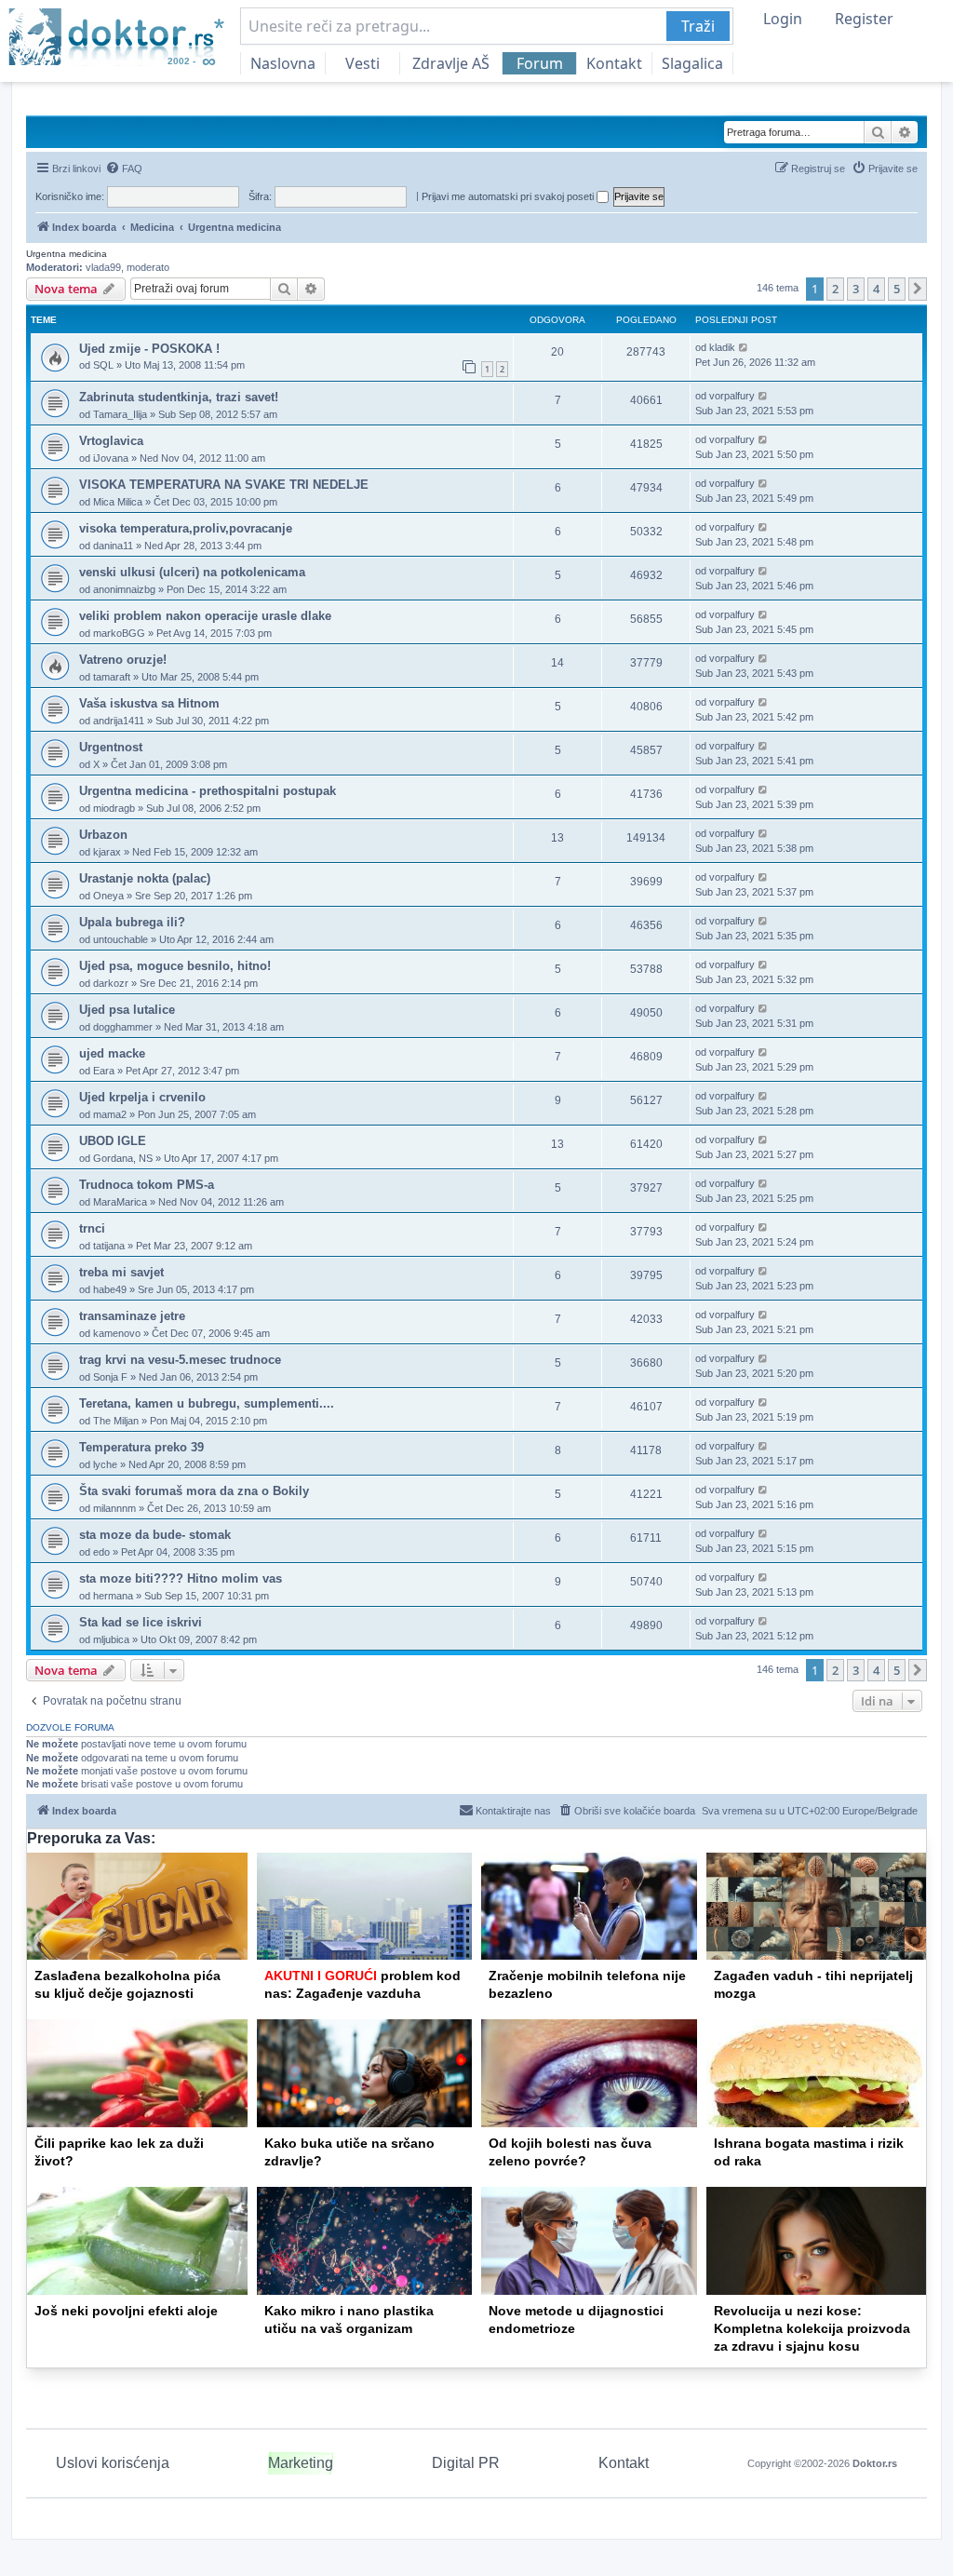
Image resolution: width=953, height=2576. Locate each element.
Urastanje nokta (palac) (145, 878)
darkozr (111, 983)
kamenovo (117, 1333)
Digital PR (466, 2463)
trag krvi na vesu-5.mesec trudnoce (180, 1360)
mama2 (110, 1114)
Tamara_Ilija (120, 414)
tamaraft (112, 677)
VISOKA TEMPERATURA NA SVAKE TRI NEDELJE (224, 485)
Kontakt (614, 63)
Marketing (301, 2463)
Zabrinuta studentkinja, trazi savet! (179, 397)
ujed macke (112, 1053)
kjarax (107, 852)
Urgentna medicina (67, 254)
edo (101, 1552)
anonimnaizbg (124, 589)
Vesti (362, 63)
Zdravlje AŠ (451, 63)
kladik (722, 347)
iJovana (111, 458)
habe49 (110, 1289)
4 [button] (876, 289)
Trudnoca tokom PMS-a (147, 1185)
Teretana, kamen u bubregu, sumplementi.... (207, 1403)
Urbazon (103, 835)
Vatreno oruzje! (123, 660)
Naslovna (283, 63)
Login (783, 19)
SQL (103, 365)
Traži (698, 26)
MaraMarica (120, 1202)
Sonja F (110, 1377)
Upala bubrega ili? (132, 922)
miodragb (114, 808)
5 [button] (897, 289)
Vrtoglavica (111, 441)
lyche (105, 1464)
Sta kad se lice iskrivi (141, 1622)
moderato (148, 267)
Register (864, 19)
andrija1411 (119, 721)
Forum (540, 63)
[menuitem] (124, 169)
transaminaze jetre (132, 1316)
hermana (113, 1596)
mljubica (111, 1639)
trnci (92, 1228)
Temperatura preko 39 (141, 1447)
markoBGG (119, 633)
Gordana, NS (123, 1158)
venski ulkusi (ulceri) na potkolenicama (192, 572)
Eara (104, 1071)
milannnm (114, 1508)
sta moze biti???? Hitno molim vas (181, 1578)
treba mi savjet (121, 1272)
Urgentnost (111, 747)
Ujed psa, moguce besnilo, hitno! (175, 966)
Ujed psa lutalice (127, 1010)
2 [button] (835, 289)
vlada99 (103, 267)
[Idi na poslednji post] (744, 348)
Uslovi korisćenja (113, 2463)
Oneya (108, 896)
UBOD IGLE (113, 1141)
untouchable (121, 939)
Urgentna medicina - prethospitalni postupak (208, 791)
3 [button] (856, 289)
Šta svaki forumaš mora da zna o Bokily (194, 1491)
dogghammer (123, 1027)
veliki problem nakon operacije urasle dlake (205, 616)
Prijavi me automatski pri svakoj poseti (509, 196)
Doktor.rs (875, 2463)
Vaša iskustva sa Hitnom (149, 703)
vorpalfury (732, 396)
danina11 (113, 546)
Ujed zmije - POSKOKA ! (149, 349)
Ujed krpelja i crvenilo (142, 1097)
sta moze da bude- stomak (155, 1535)
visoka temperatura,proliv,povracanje (186, 528)
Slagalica (692, 63)
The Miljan (116, 1421)
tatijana (109, 1246)
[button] (918, 289)
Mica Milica (118, 502)
